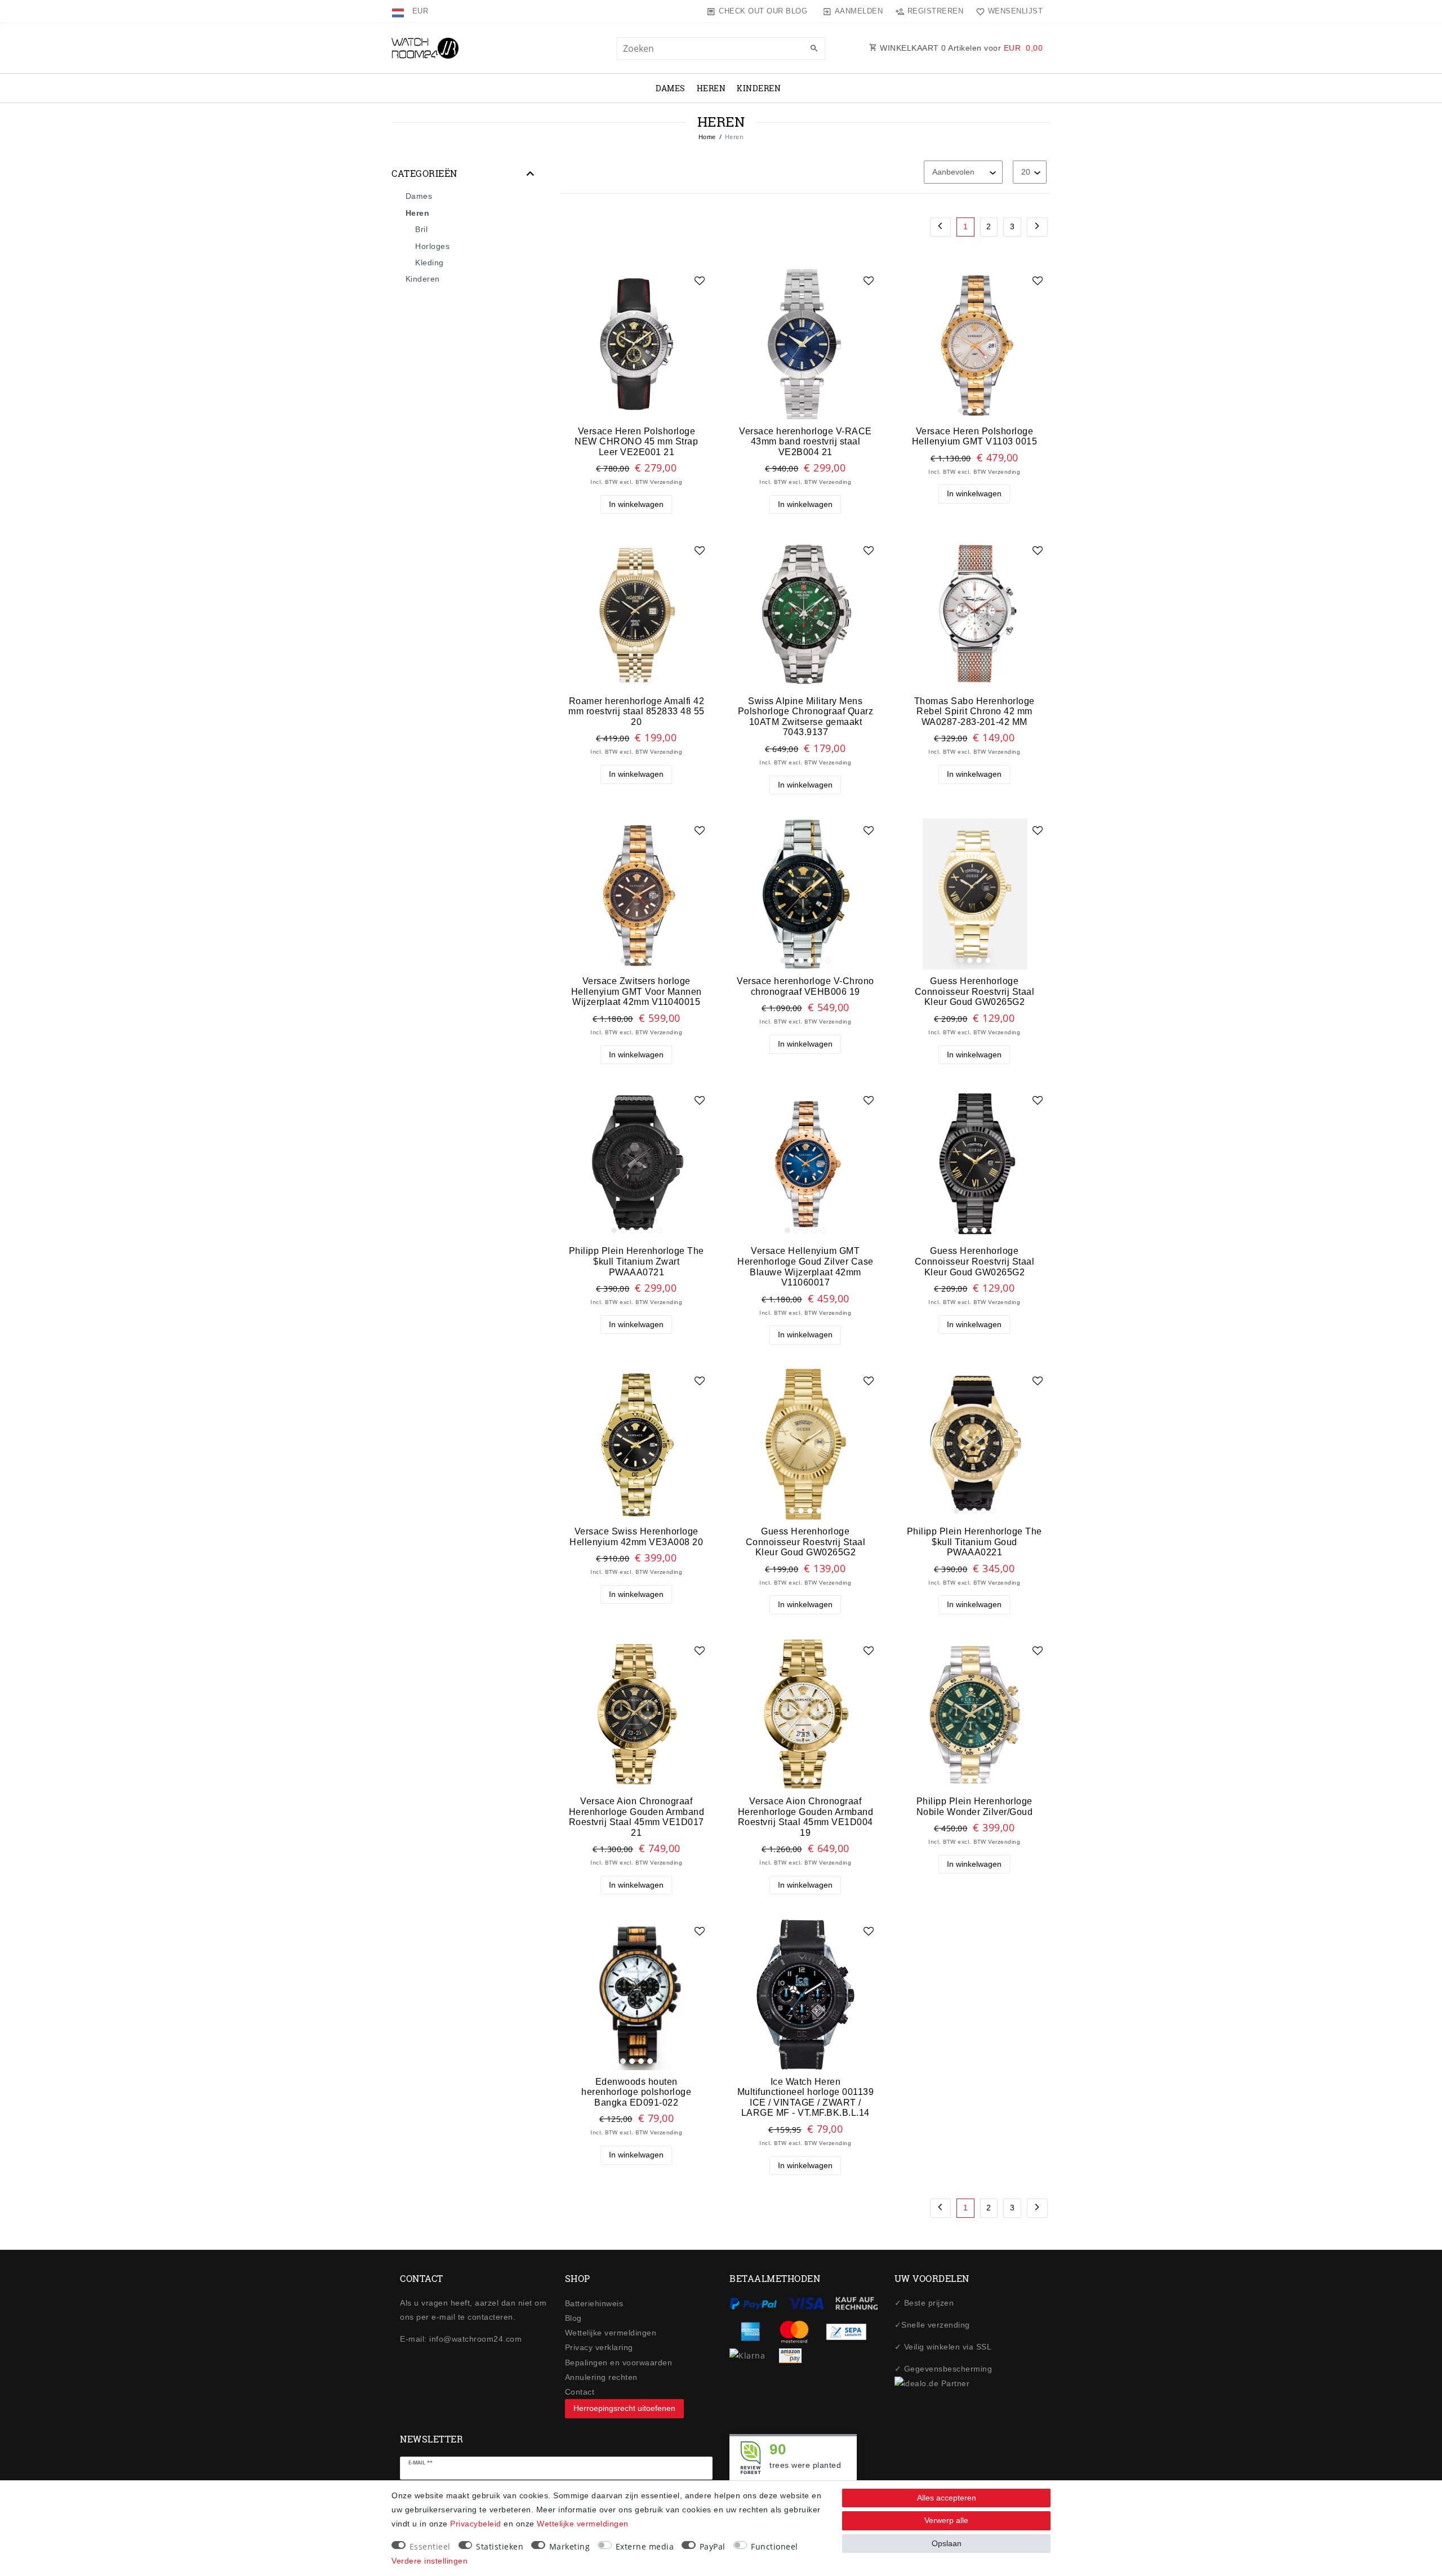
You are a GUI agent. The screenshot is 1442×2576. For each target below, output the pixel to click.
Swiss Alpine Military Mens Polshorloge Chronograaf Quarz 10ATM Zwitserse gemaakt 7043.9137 (806, 717)
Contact (580, 2392)
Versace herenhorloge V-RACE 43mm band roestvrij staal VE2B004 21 (805, 441)
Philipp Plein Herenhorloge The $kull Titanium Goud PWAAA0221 (974, 1541)
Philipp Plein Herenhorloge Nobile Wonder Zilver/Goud (975, 1806)
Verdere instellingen (430, 2561)
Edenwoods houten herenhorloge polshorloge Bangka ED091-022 (636, 2092)
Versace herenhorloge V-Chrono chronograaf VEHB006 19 (805, 986)
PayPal (713, 2546)
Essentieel (430, 2546)
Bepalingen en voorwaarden (619, 2363)
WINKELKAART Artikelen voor (960, 48)
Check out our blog (763, 11)
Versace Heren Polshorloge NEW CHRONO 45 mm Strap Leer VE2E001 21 (636, 441)
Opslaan (947, 2543)
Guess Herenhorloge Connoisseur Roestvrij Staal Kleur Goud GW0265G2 (975, 991)
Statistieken (500, 2546)
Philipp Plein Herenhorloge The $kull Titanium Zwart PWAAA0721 (637, 1261)
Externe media (645, 2546)
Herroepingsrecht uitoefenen (624, 2408)
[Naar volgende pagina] (1038, 227)
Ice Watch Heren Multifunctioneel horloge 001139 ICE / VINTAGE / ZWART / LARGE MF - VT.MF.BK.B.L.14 (806, 2097)
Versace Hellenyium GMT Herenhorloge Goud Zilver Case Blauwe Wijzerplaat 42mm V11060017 (805, 1266)
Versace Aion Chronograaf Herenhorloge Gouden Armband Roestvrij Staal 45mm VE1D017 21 (637, 1817)
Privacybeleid (476, 2524)
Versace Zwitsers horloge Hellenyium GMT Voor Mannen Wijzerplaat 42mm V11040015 (637, 991)
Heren (711, 88)
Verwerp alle (946, 2520)
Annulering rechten (601, 2377)
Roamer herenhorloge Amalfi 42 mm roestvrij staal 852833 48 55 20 (637, 711)
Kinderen (759, 88)
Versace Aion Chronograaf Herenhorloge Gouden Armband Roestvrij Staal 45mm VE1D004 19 (806, 1817)
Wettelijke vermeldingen (611, 2333)
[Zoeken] (814, 49)
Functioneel (775, 2546)
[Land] (399, 11)
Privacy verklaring (599, 2347)
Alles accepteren (947, 2498)
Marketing (570, 2546)
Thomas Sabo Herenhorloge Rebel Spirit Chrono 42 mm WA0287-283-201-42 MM (974, 711)
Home (707, 137)
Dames (671, 88)
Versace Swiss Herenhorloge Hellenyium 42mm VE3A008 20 (636, 1536)
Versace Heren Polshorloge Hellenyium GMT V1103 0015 (975, 436)
